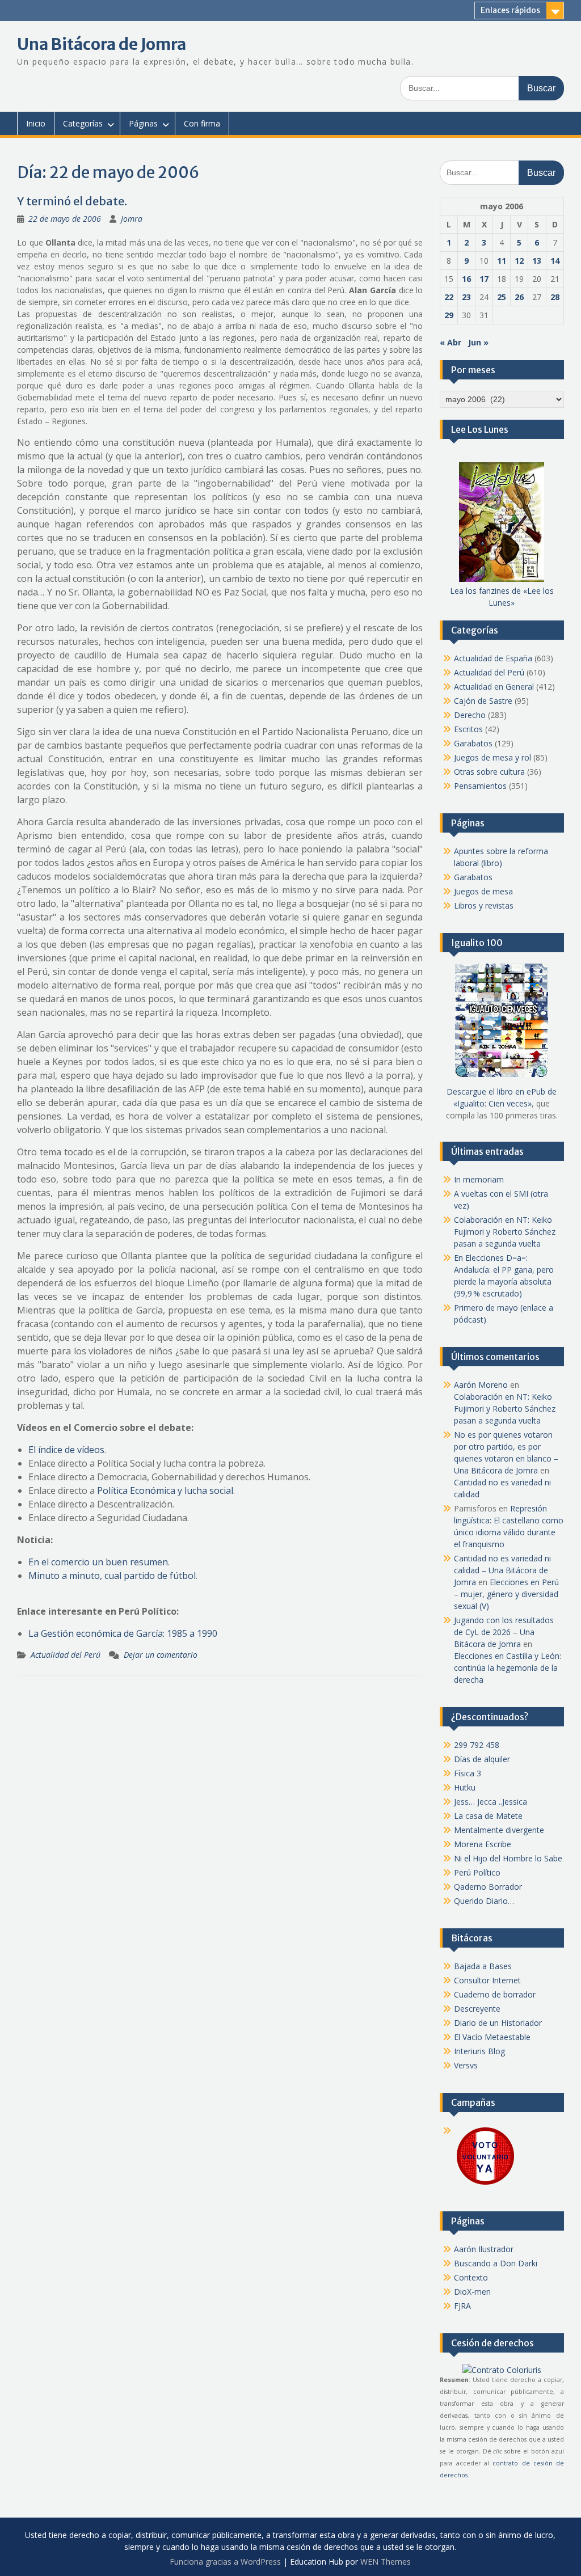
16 (466, 279)
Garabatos (473, 743)
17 (484, 279)
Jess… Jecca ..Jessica (491, 1802)
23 (466, 297)
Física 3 (468, 1773)
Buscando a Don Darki (496, 2263)
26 (519, 297)
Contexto (471, 2277)
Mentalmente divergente (499, 1830)
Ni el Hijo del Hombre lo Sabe (508, 1858)
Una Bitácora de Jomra (102, 44)
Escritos (468, 729)
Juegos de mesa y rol (492, 757)
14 (555, 261)
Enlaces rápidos (510, 10)
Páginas (143, 123)
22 (449, 297)
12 (519, 261)
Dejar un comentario (161, 1655)
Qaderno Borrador (488, 1887)
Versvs (466, 2065)
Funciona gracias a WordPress (225, 2562)
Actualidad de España (493, 658)
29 (449, 315)
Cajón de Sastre (483, 701)
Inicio (36, 123)
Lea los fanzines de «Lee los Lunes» (502, 597)
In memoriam (479, 1179)
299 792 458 (477, 1745)
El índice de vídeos (66, 1450)
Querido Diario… (484, 1901)
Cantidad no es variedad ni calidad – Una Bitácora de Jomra (502, 1570)
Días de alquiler (482, 1759)
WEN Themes (386, 2562)
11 (502, 261)
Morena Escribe (483, 1844)
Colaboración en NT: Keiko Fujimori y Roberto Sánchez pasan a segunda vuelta (505, 1232)
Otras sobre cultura (489, 772)
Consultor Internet (487, 1980)
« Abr (451, 342)
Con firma (202, 123)
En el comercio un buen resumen (98, 1562)
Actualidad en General (494, 687)
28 (555, 297)
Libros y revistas (484, 905)
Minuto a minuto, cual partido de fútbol (112, 1576)
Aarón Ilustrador (484, 2249)
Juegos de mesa (483, 891)
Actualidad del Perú (66, 1655)
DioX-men (472, 2292)
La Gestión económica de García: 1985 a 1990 (123, 1633)
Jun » (478, 342)
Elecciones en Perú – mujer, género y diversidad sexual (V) (506, 1594)
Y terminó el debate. (72, 201)
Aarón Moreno (481, 1385)
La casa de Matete (488, 1816)
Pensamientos (480, 786)
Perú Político (477, 1872)
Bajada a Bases (483, 1966)
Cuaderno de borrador (495, 1994)
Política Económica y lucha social (165, 1490)
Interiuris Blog (479, 2051)
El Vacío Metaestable (492, 2037)
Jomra (132, 219)
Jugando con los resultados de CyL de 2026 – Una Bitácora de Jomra (504, 1632)
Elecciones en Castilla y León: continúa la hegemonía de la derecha (508, 1668)
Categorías (83, 123)
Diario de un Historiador (498, 2023)
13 (537, 261)
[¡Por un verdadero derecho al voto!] (485, 2184)
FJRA (462, 2306)
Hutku (465, 1787)
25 (502, 297)
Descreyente (477, 2009)
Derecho (470, 715)
